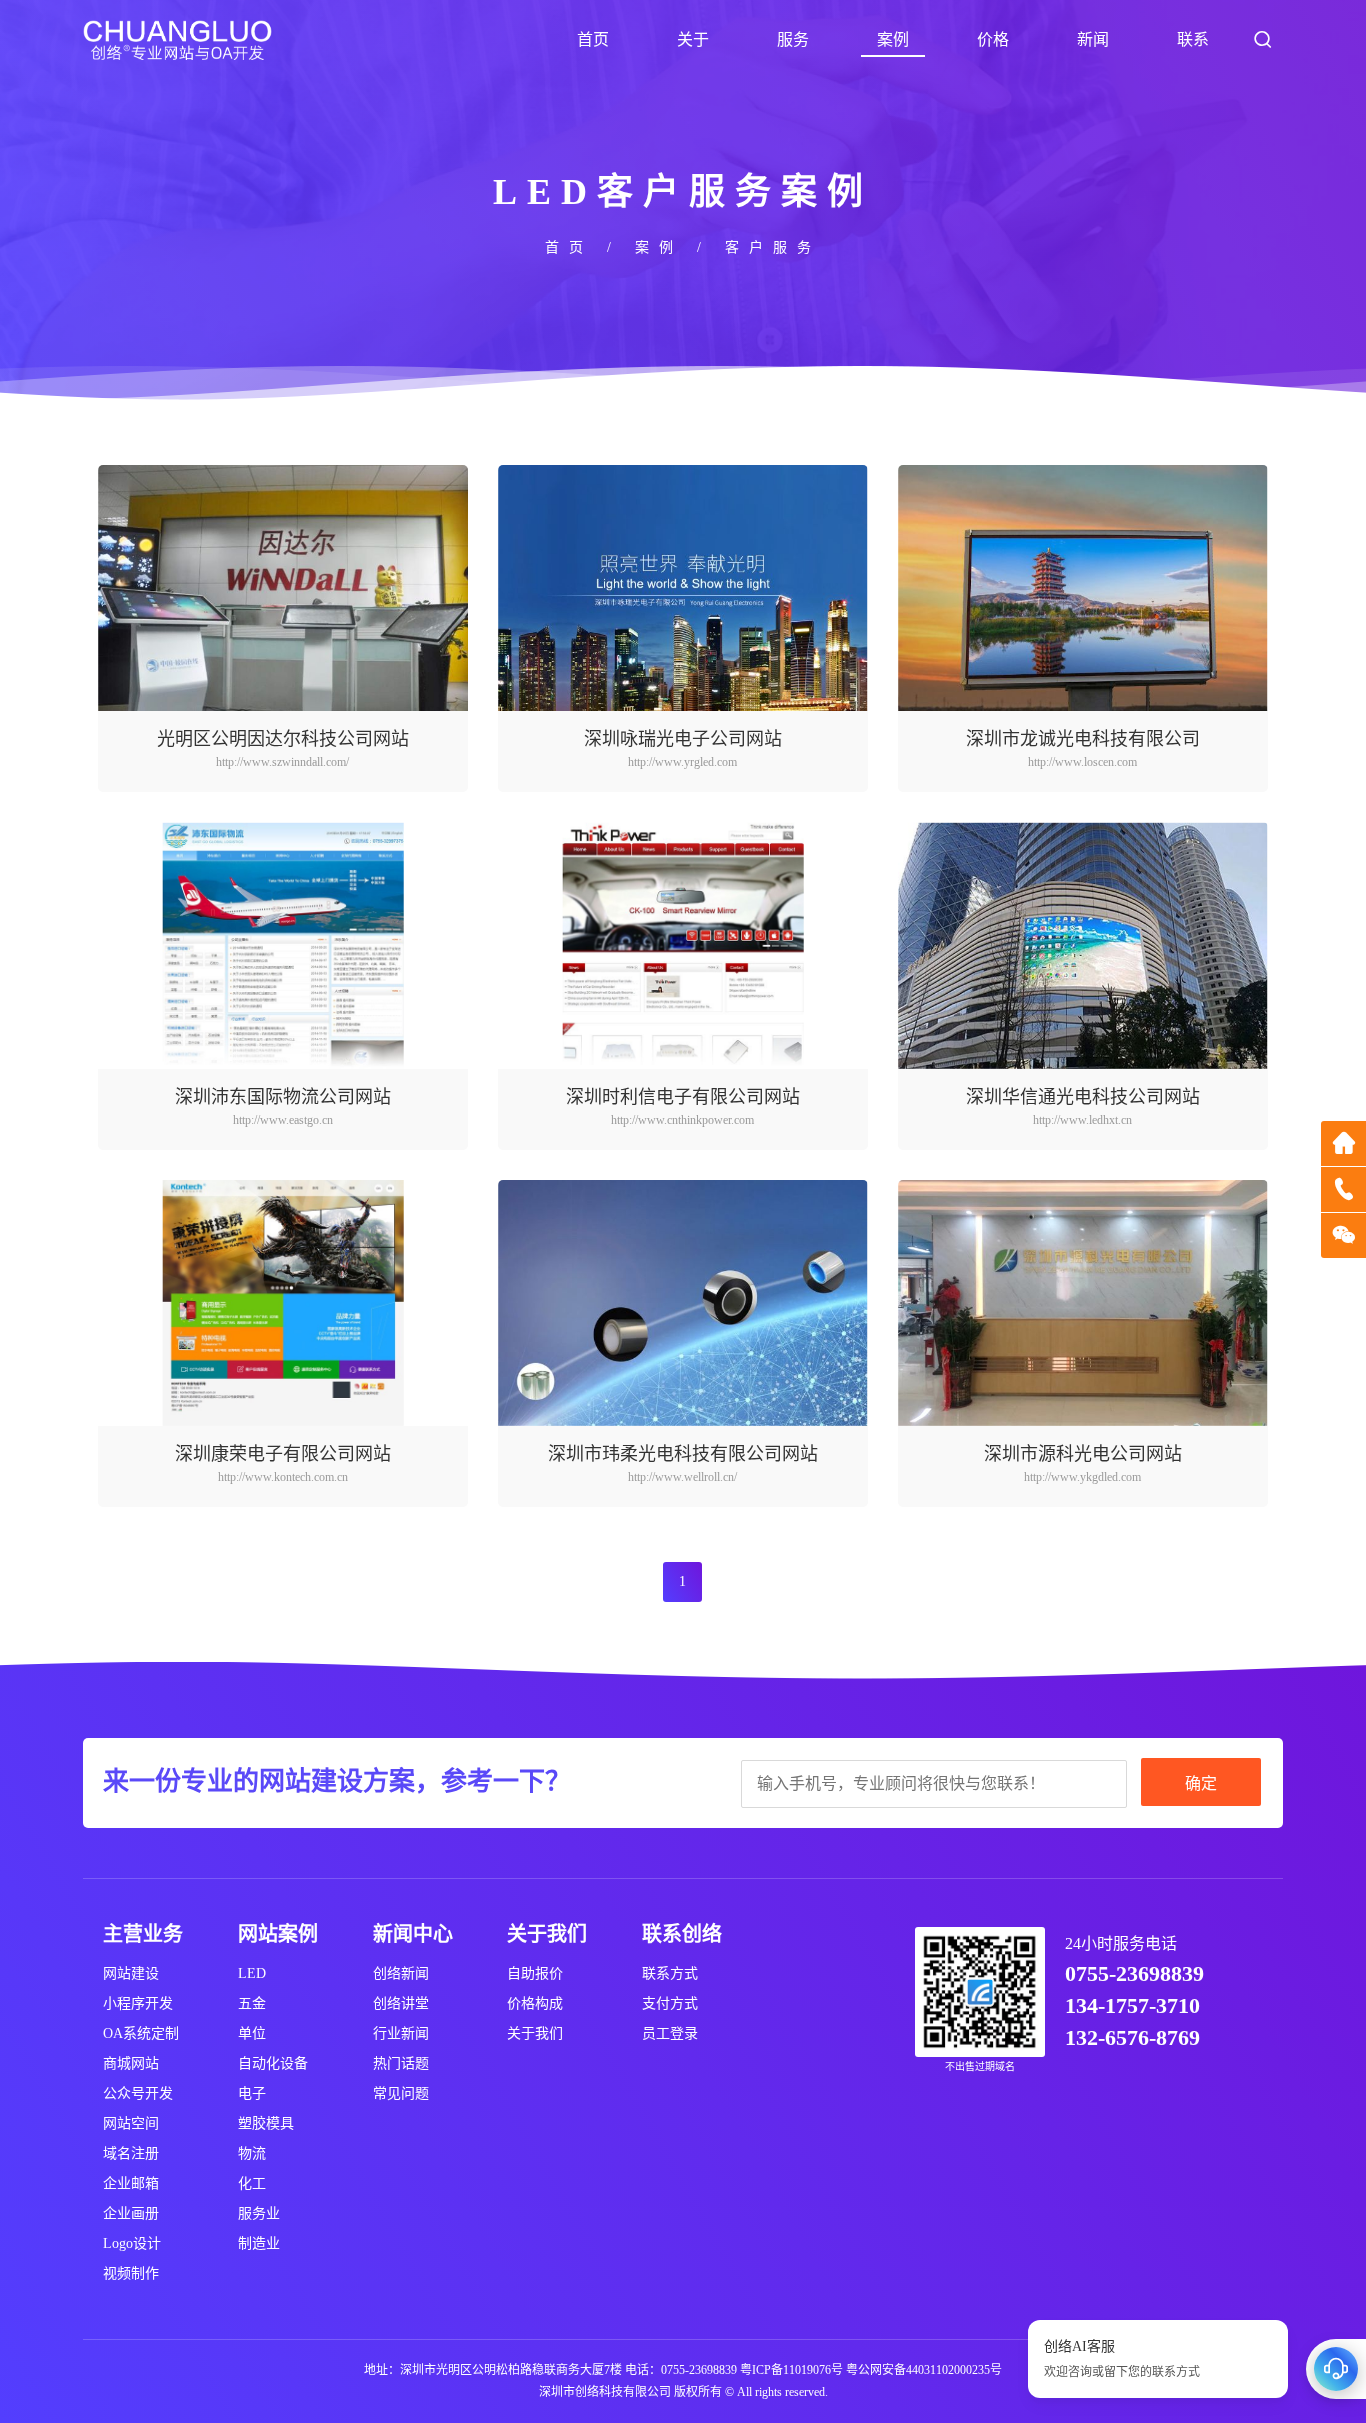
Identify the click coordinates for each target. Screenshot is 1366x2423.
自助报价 (535, 1973)
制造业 (259, 2243)
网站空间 (131, 2123)
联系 (1193, 39)
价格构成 (535, 2003)
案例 (893, 39)
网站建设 (131, 1973)
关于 (693, 39)
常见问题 (401, 2093)
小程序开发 (138, 2003)
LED (252, 1973)
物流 (252, 2153)
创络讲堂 (401, 2003)
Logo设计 (132, 2243)
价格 (993, 39)
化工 (252, 2183)
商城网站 (131, 2063)
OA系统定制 (141, 2033)
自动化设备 (273, 2063)
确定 (1201, 1783)
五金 (252, 2003)
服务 (793, 39)
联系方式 (670, 1973)
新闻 (1093, 39)
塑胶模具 (266, 2123)
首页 (593, 39)
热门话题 (401, 2063)
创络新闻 (401, 1973)
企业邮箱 (131, 2183)
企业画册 (131, 2213)
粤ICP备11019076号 (791, 2370)
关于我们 (535, 2033)
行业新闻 (401, 2033)
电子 (252, 2093)
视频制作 (131, 2273)
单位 (252, 2033)
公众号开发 (138, 2093)
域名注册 (131, 2153)
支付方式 (670, 2003)
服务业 (259, 2213)
